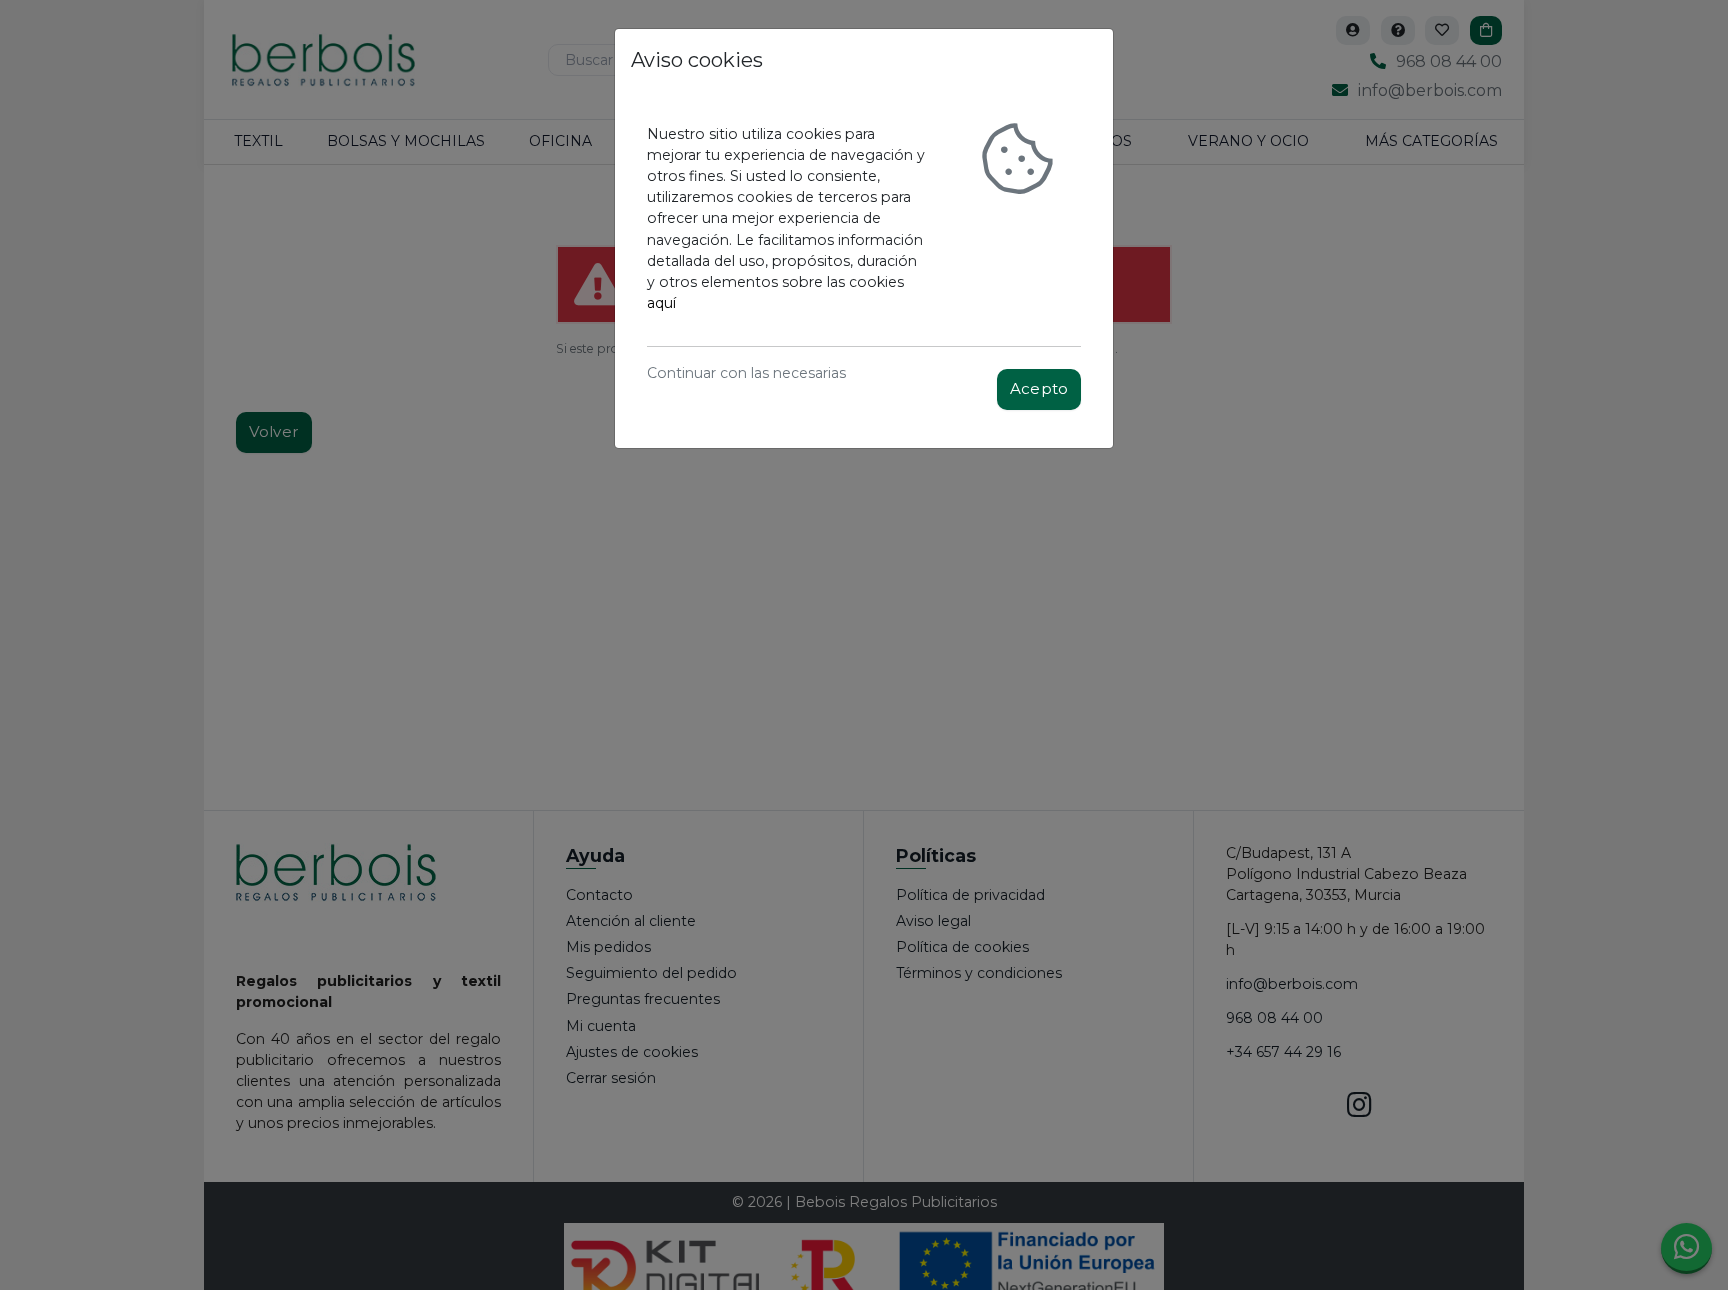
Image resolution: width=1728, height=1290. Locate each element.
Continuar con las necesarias (746, 373)
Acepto (1039, 388)
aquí (661, 303)
